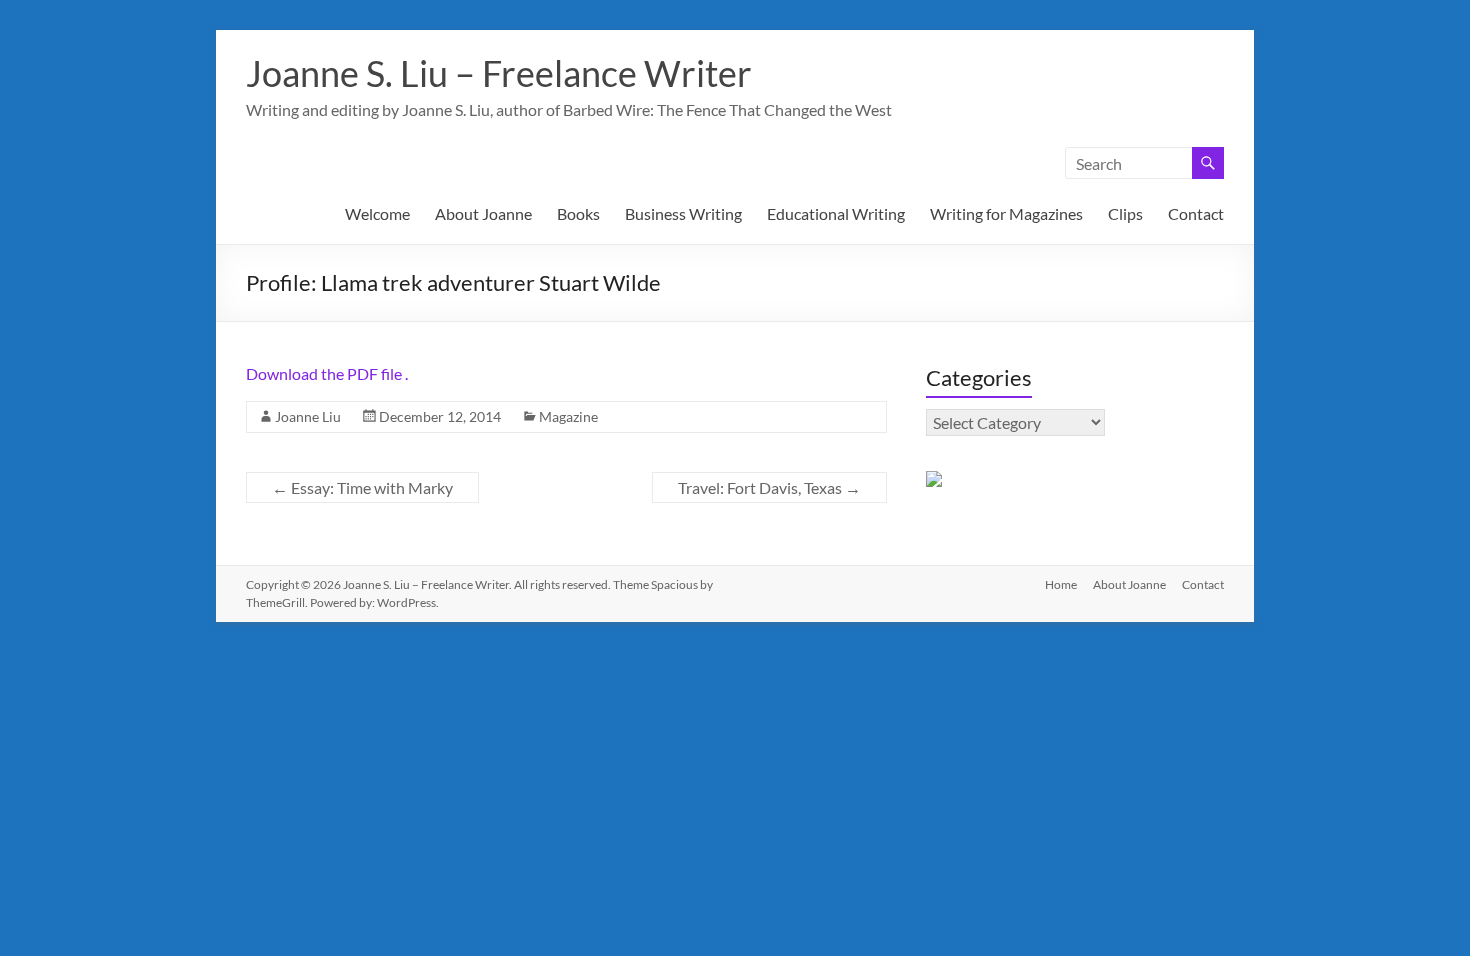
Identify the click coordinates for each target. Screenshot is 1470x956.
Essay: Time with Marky (362, 487)
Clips (1125, 213)
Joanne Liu (308, 416)
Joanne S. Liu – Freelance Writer (499, 73)
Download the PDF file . (327, 373)
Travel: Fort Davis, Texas (769, 487)
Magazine (568, 416)
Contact (1196, 213)
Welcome (377, 213)
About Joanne (483, 213)
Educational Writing (836, 213)
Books (578, 213)
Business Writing (683, 213)
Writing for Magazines (1006, 213)
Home (1061, 584)
